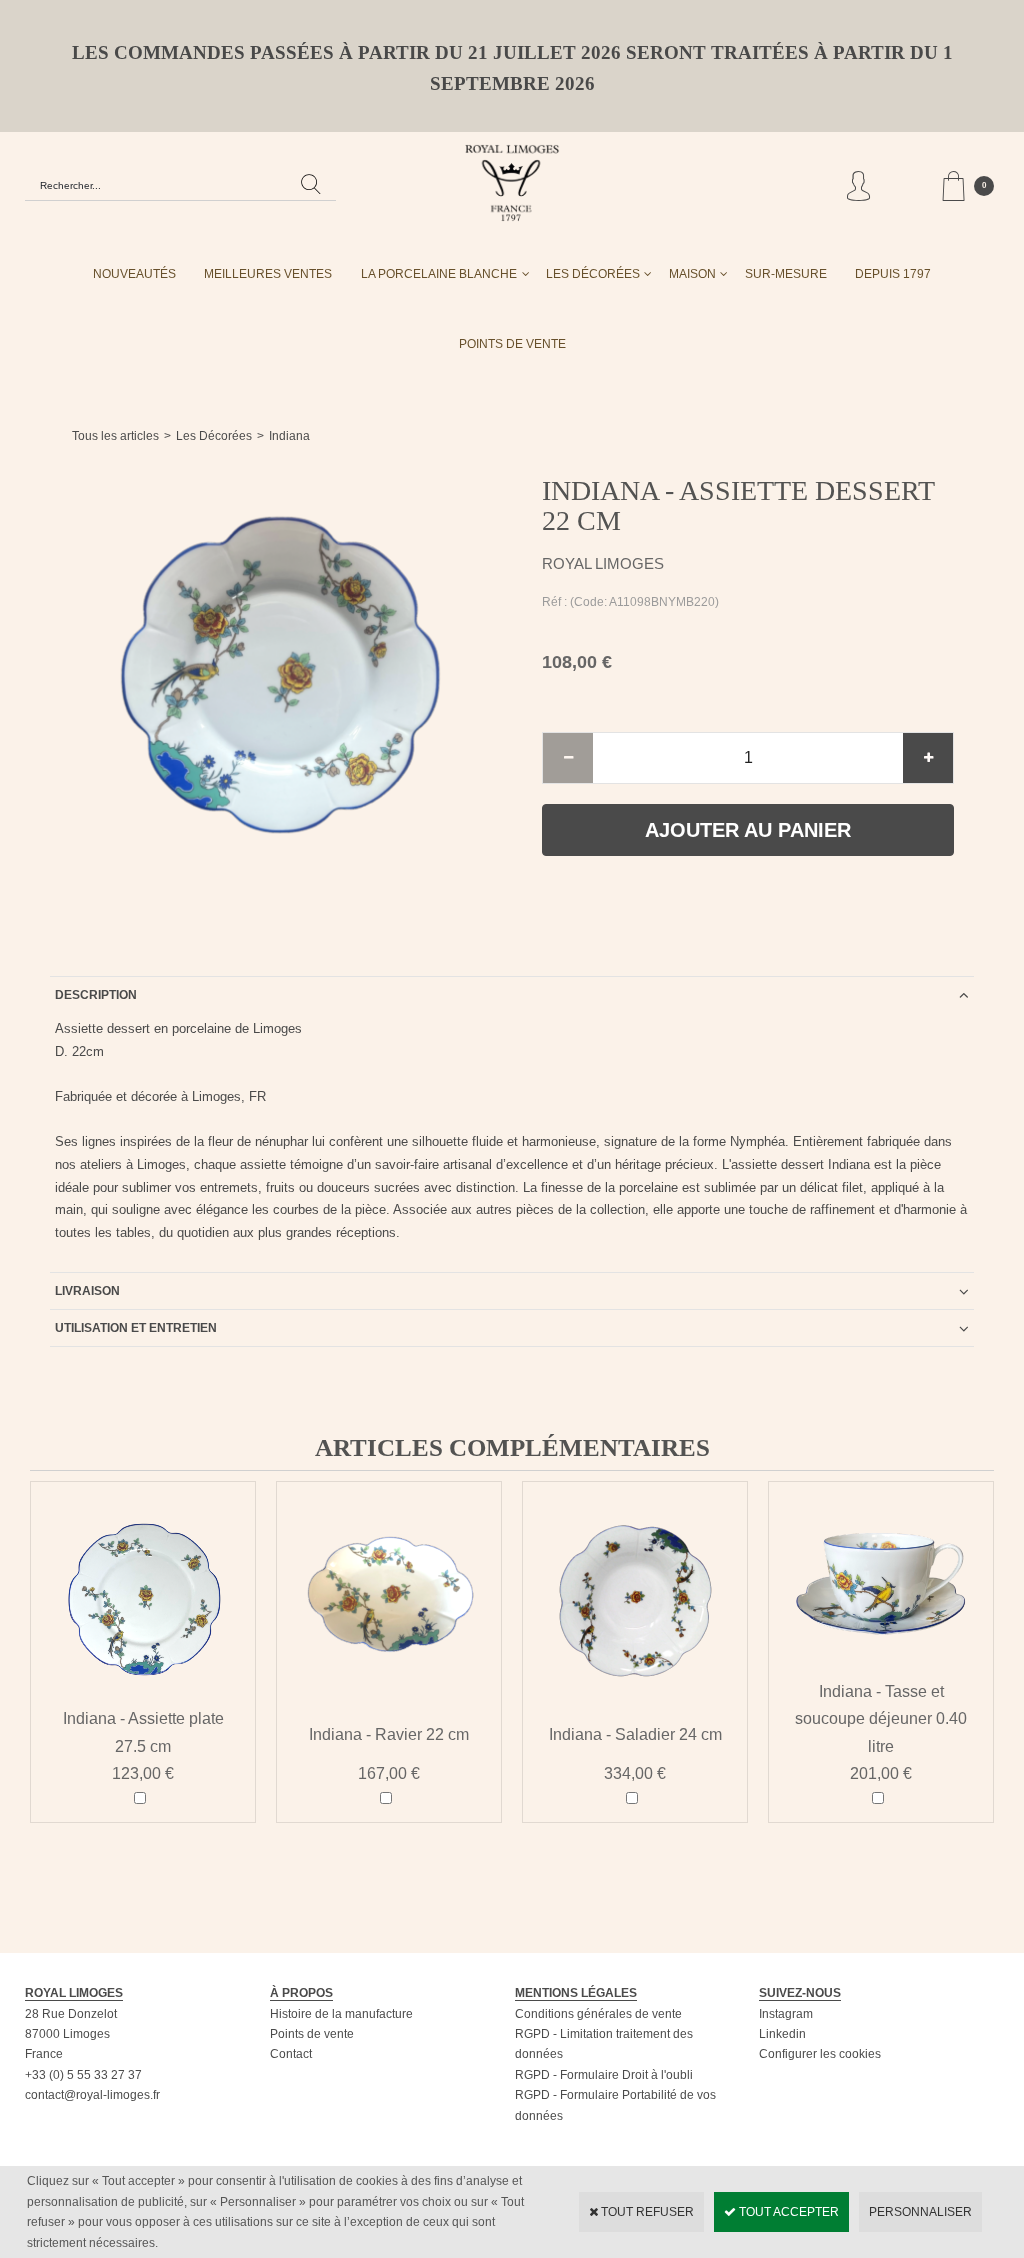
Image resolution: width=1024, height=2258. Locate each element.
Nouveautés (134, 274)
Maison (692, 274)
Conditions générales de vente (598, 2014)
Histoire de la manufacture (341, 2014)
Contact (291, 2054)
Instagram (786, 2014)
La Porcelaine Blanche (439, 274)
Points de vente (312, 2034)
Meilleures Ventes (268, 274)
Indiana (289, 436)
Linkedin (782, 2034)
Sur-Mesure (786, 274)
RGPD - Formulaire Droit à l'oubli (604, 2075)
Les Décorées (593, 274)
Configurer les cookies (820, 2054)
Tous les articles (115, 436)
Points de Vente (512, 344)
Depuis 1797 (893, 274)
